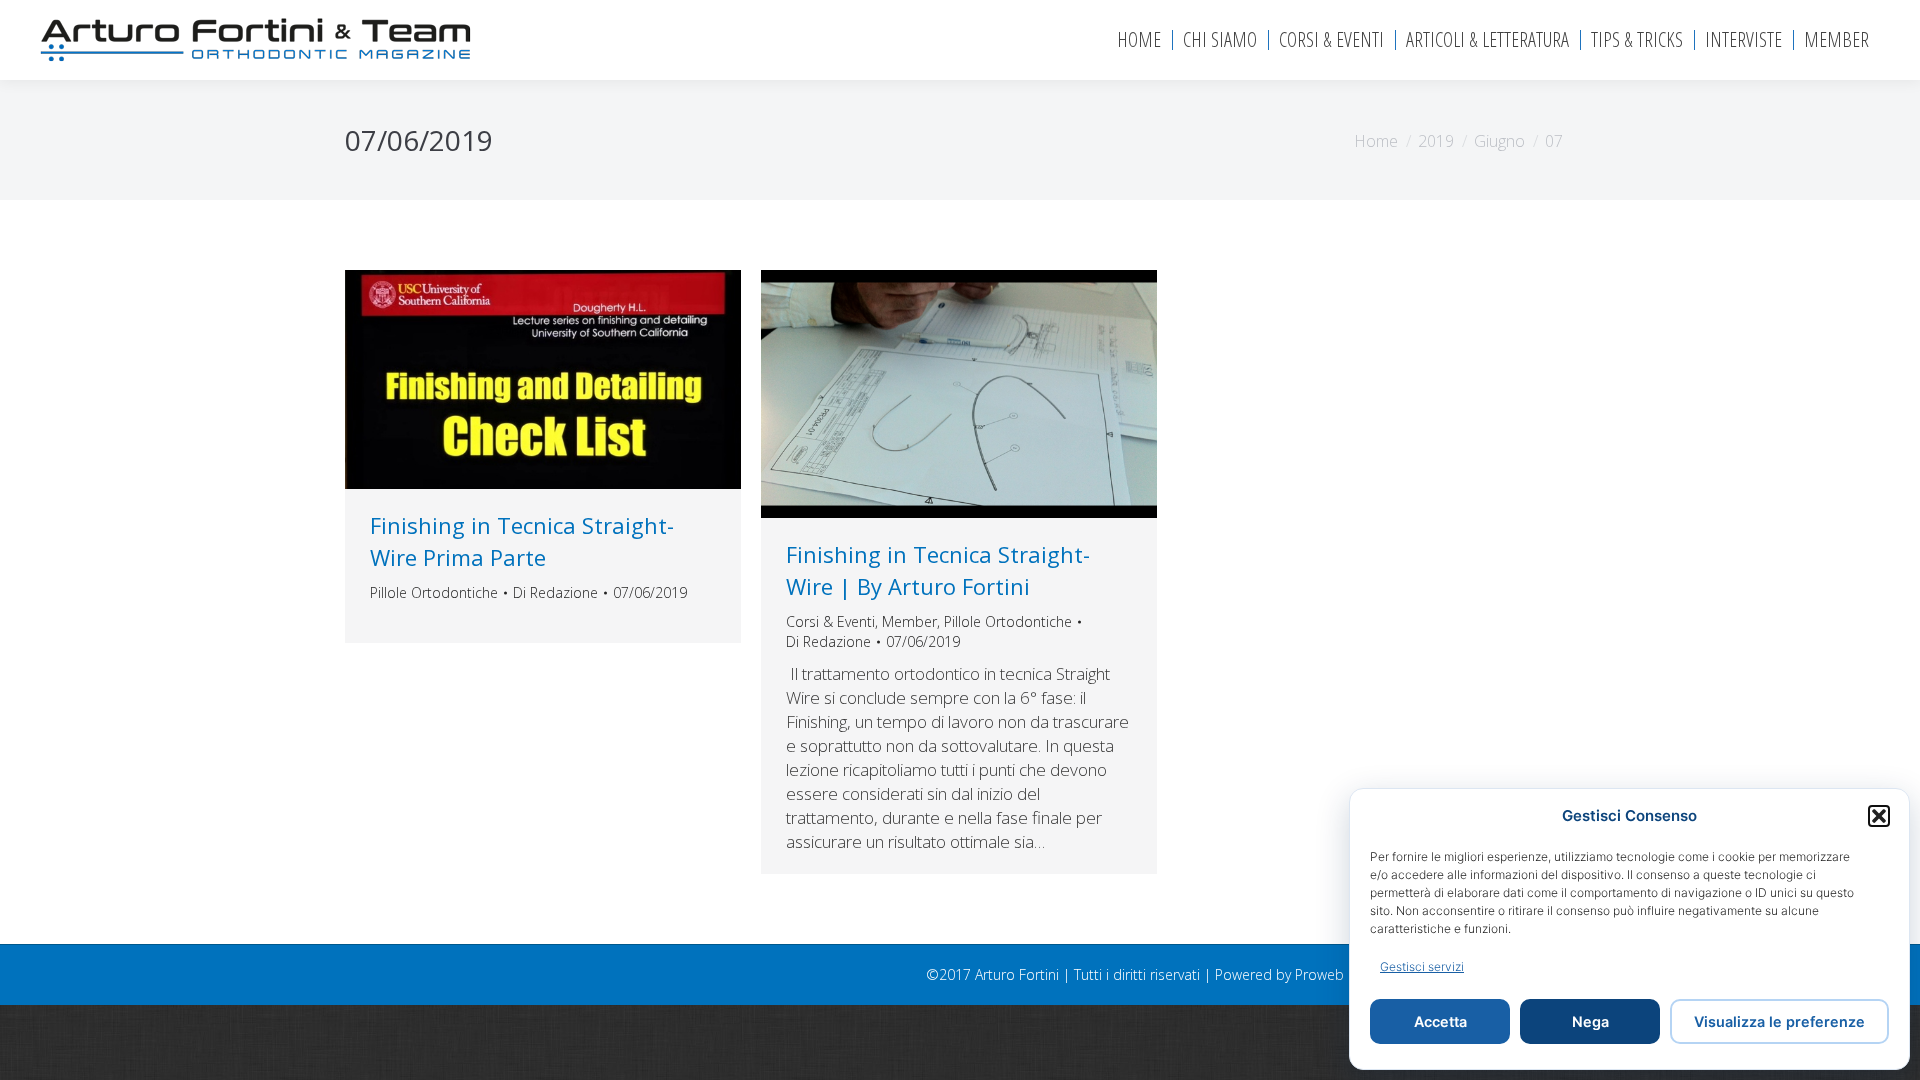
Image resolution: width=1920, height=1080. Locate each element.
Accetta (1440, 1021)
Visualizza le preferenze (1779, 1021)
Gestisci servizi (1422, 966)
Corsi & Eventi (830, 621)
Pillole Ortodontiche (434, 592)
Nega (1590, 1021)
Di (555, 592)
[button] (1879, 816)
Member (909, 621)
